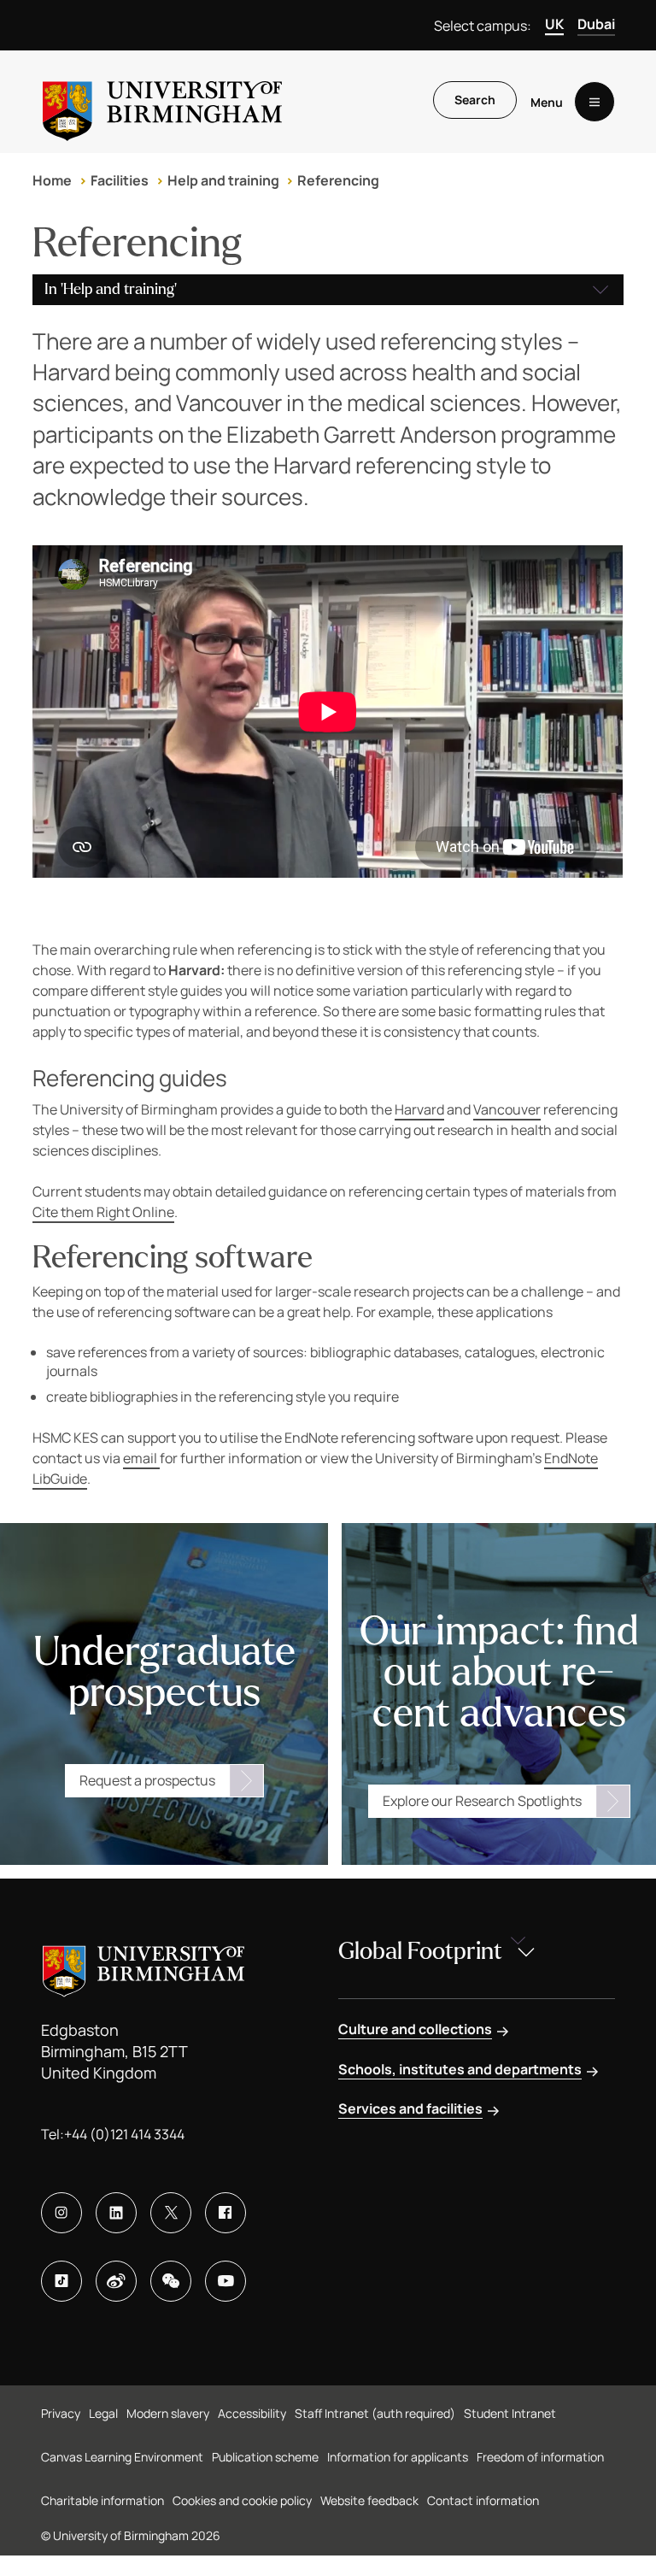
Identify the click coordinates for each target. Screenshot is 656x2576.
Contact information (483, 2500)
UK (554, 24)
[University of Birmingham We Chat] (171, 2281)
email (141, 1458)
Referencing (338, 180)
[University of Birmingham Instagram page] (61, 2213)
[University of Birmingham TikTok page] (61, 2281)
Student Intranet (510, 2413)
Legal (103, 2413)
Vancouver (507, 1109)
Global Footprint (420, 1951)
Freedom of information (540, 2457)
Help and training (223, 180)
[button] (328, 290)
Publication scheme (265, 2457)
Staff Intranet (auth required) (375, 2413)
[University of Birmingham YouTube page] (225, 2281)
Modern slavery (168, 2413)
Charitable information (102, 2500)
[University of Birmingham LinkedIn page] (116, 2213)
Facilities (120, 180)
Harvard (419, 1109)
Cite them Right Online (103, 1212)
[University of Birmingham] (162, 102)
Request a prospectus (147, 1780)
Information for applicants (398, 2457)
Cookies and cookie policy (242, 2500)
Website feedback (369, 2500)
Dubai (596, 24)
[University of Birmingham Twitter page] (171, 2213)
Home (52, 180)
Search (475, 100)
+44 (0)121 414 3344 (124, 2134)
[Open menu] (594, 102)
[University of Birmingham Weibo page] (116, 2281)
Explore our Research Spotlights (482, 1801)
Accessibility (252, 2413)
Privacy (61, 2413)
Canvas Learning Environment (122, 2457)
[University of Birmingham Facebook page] (225, 2213)
